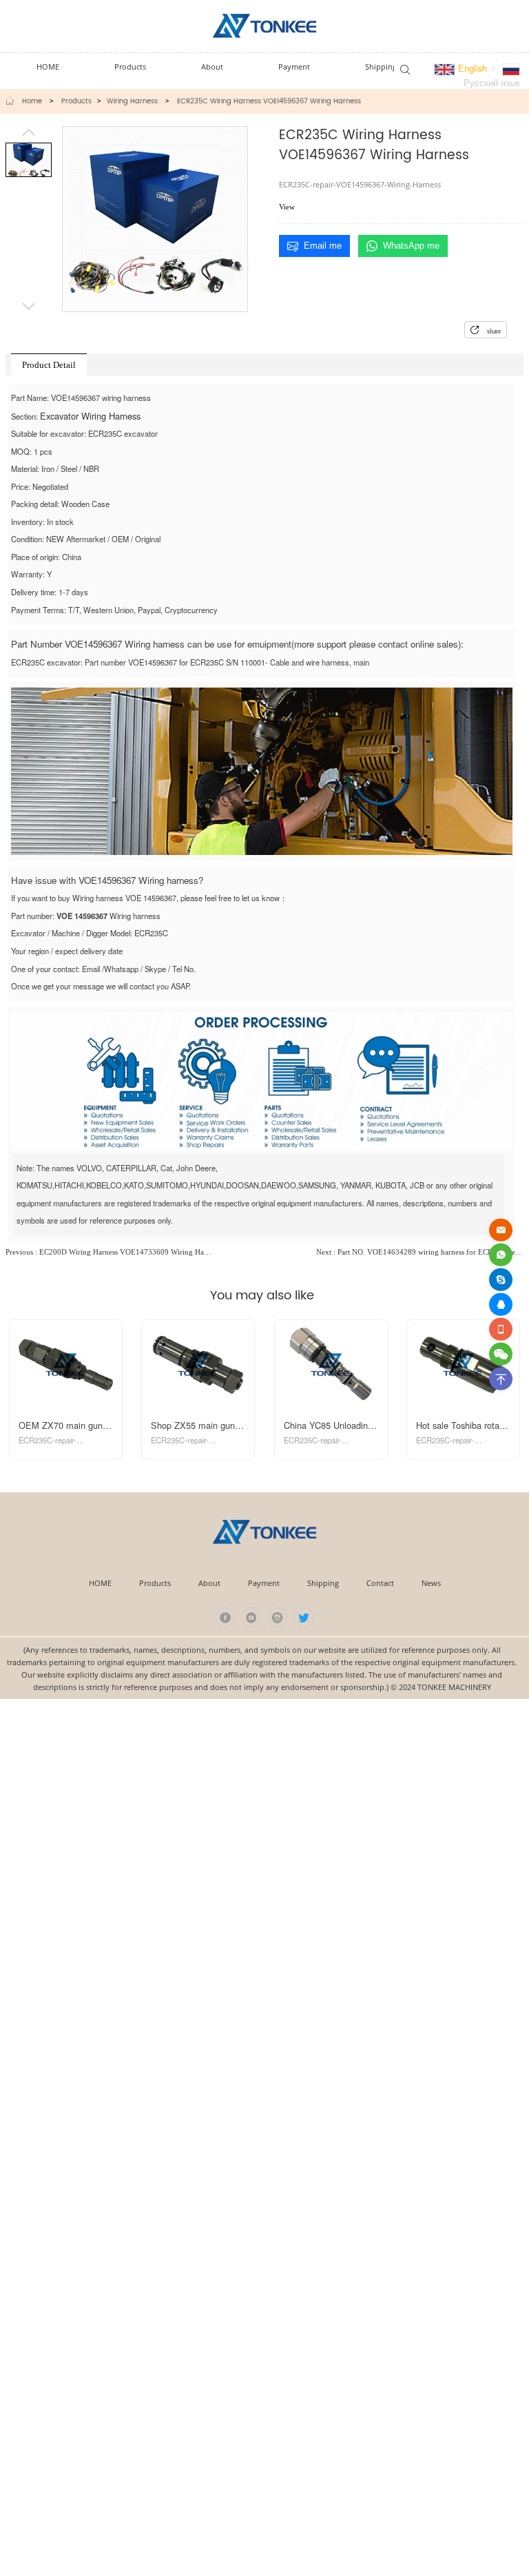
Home (32, 101)
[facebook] (225, 1617)
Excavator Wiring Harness (90, 416)
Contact (380, 1583)
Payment (264, 1583)
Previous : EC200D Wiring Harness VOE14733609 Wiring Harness (109, 1252)
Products (76, 101)
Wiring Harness (132, 101)
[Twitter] (304, 1617)
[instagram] (278, 1617)
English (471, 68)
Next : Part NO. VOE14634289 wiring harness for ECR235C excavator (420, 1252)
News (431, 1583)
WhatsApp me (411, 246)
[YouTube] (252, 1617)
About (209, 1583)
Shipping (323, 1583)
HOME (100, 1583)
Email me (323, 246)
